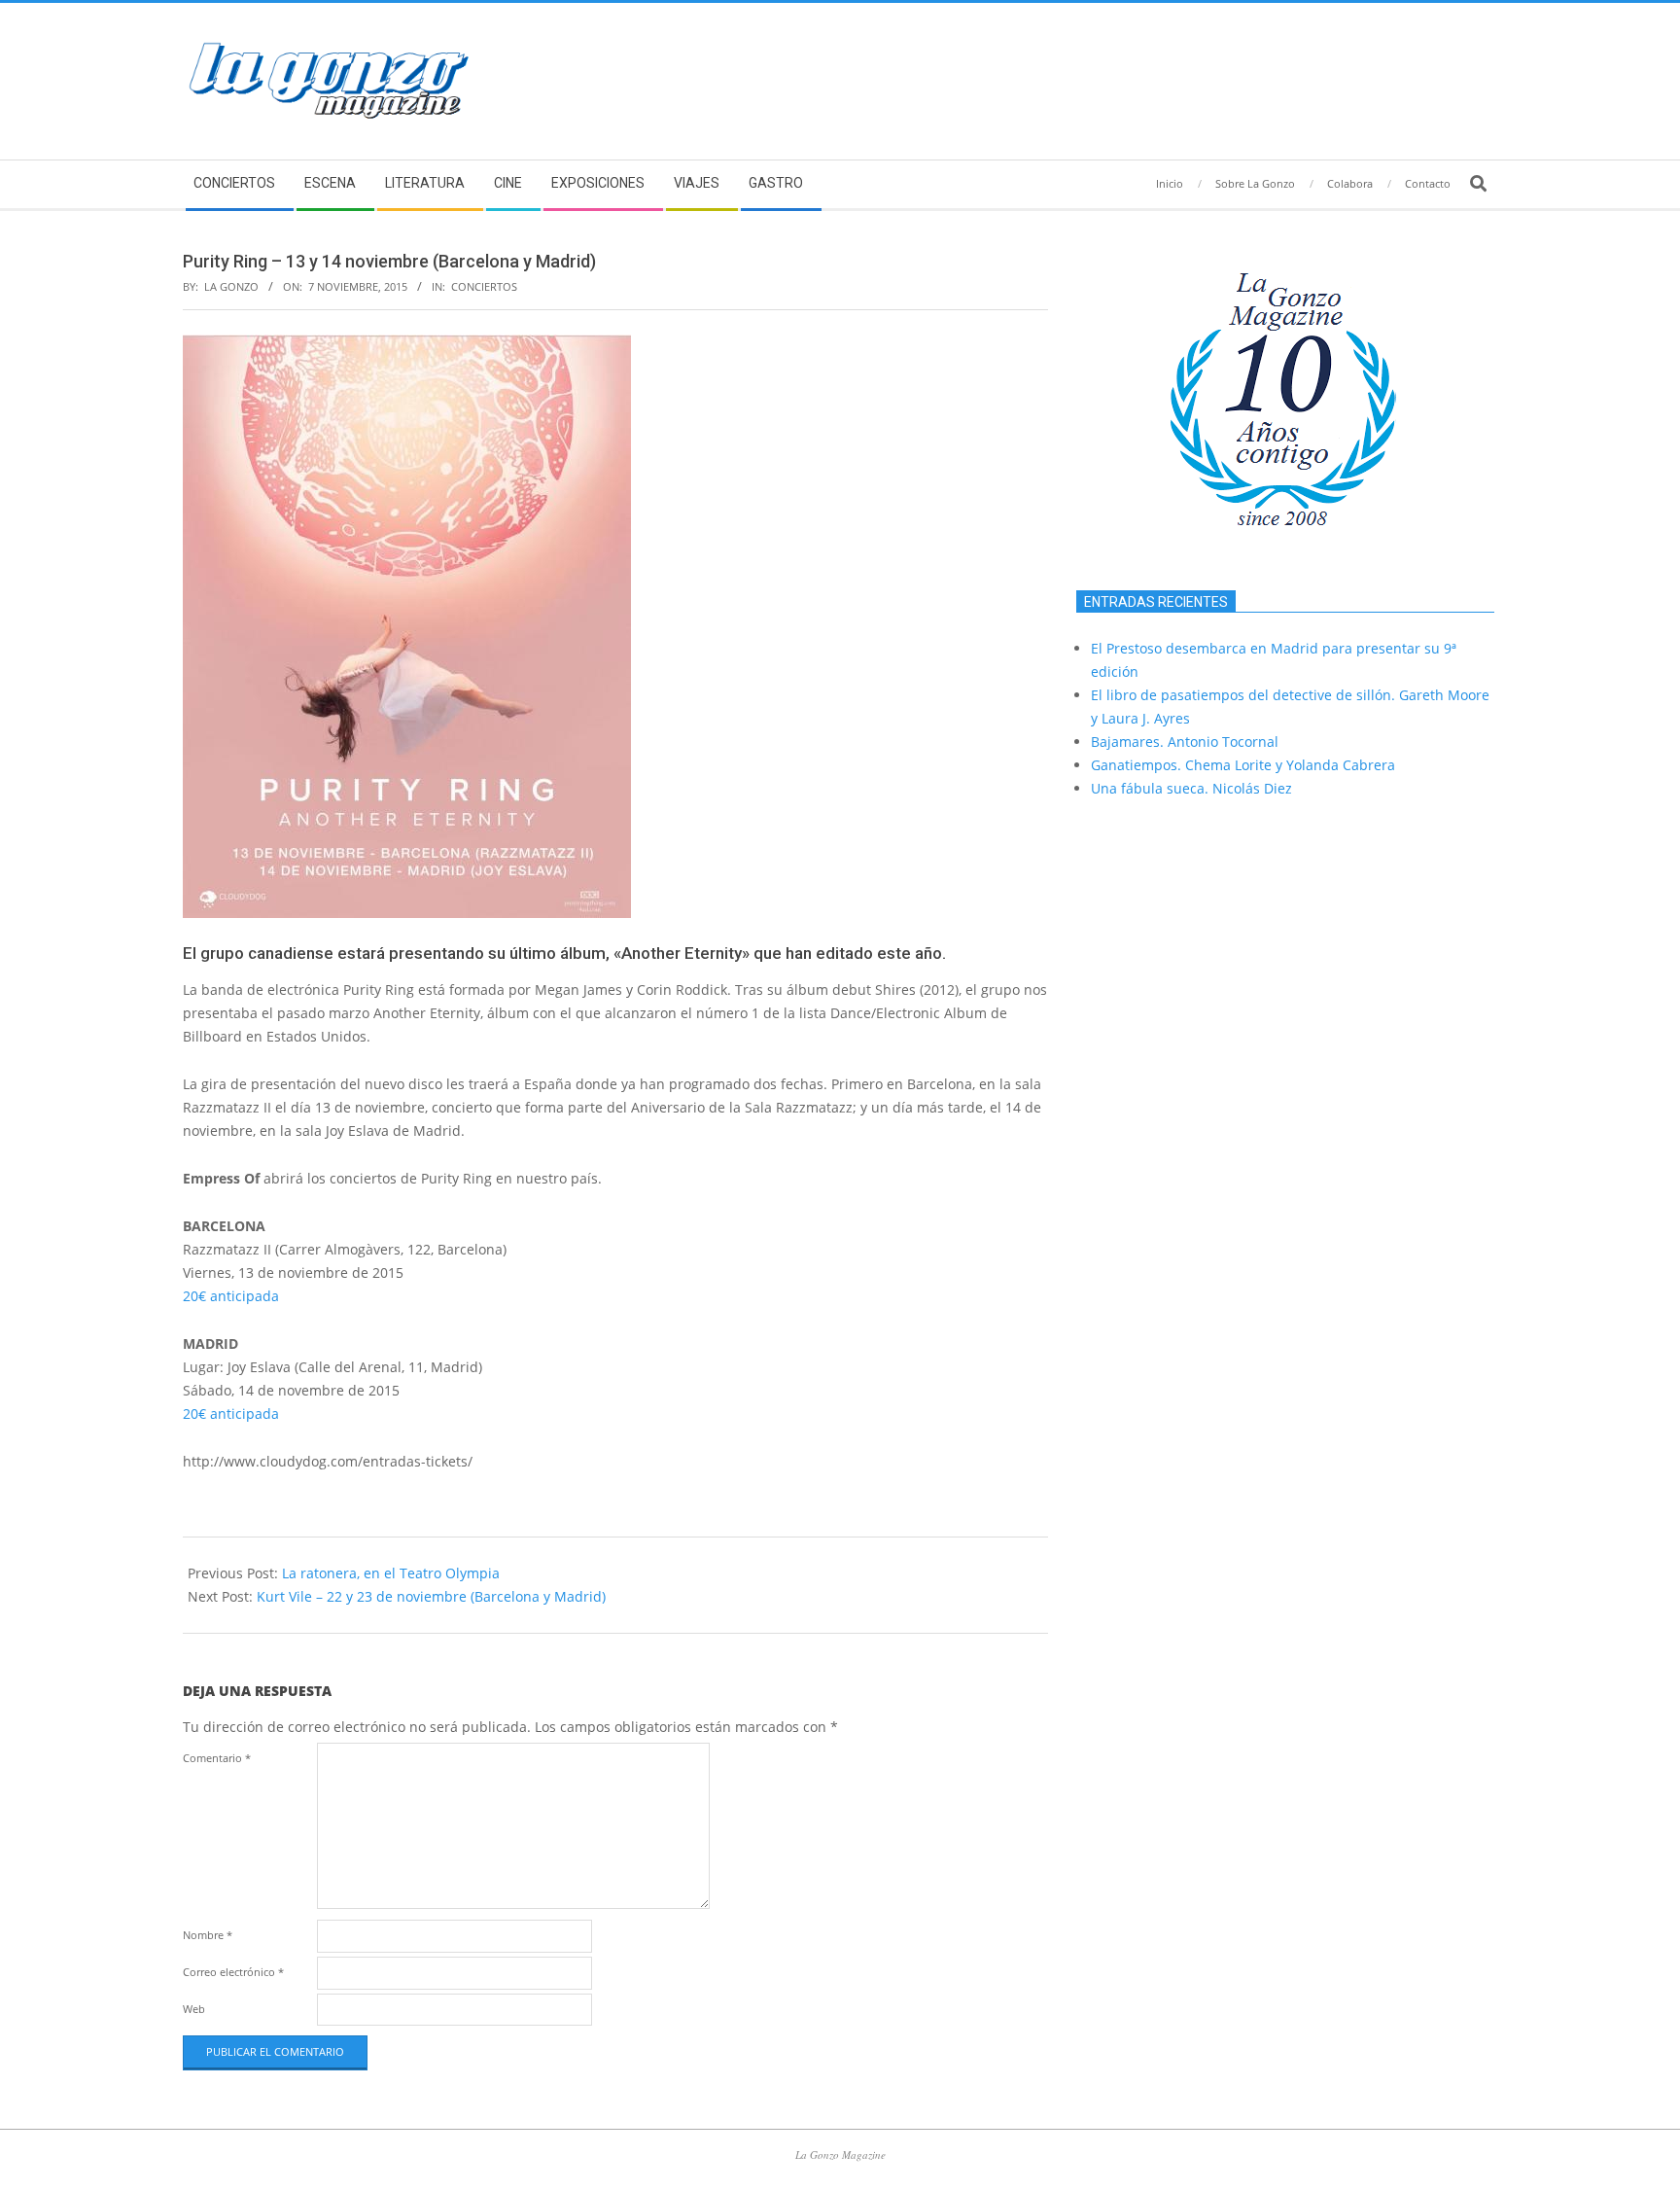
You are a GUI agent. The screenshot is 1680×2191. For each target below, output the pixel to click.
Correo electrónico (233, 1972)
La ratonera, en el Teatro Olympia (391, 1573)
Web (194, 2009)
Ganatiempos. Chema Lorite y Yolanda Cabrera (1243, 765)
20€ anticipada (231, 1296)
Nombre (208, 1935)
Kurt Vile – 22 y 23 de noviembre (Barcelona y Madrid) (431, 1596)
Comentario (217, 1758)
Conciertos (484, 286)
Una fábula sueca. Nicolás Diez (1191, 788)
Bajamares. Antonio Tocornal (1185, 742)
